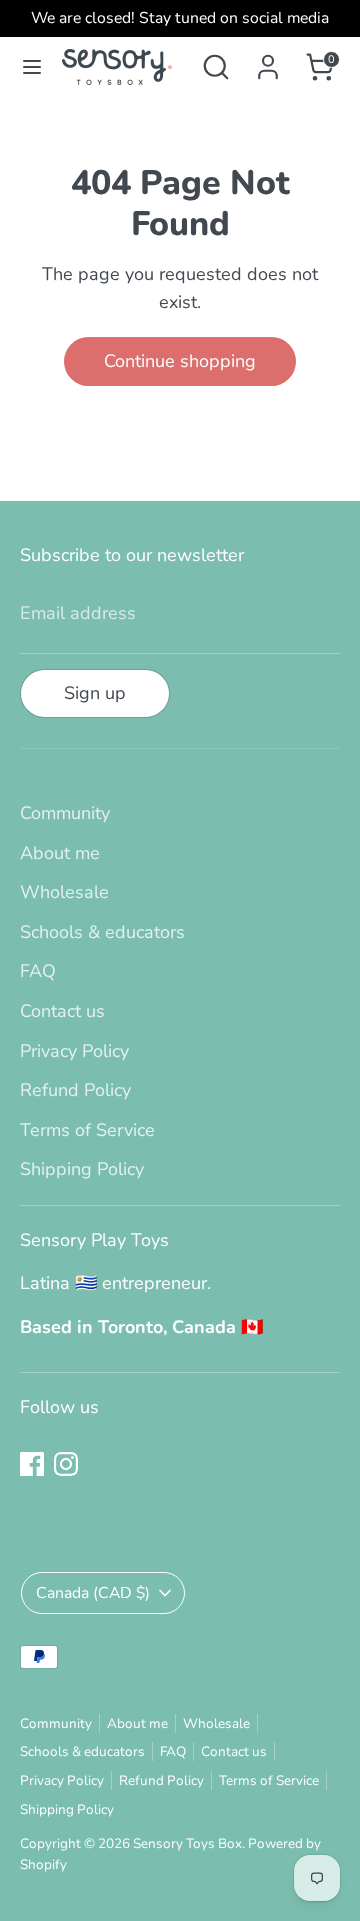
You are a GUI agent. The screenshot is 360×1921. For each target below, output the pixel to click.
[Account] (268, 61)
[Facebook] (32, 1464)
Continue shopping (180, 361)
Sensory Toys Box (187, 1843)
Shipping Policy (82, 1169)
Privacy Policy (74, 1051)
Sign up (95, 693)
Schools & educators (102, 932)
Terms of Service (87, 1130)
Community (65, 813)
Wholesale (64, 892)
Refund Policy (75, 1090)
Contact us (62, 1011)
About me (60, 853)
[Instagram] (66, 1464)
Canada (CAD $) (93, 1593)
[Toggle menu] (32, 67)
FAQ (38, 971)
